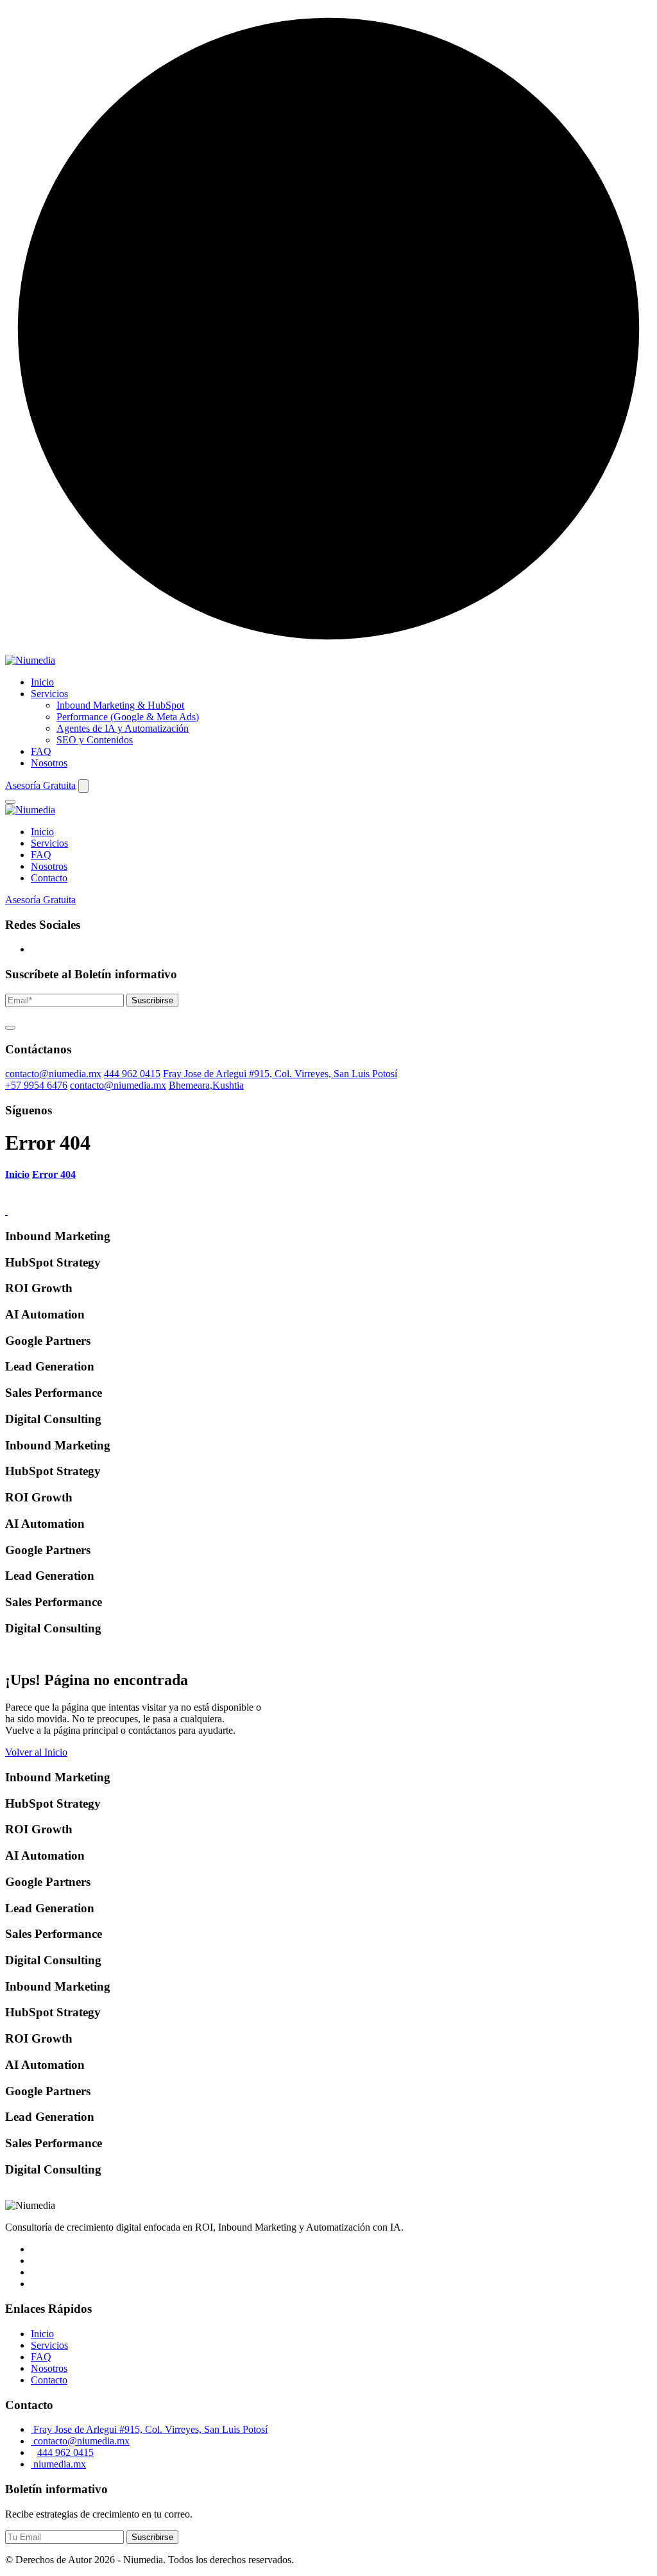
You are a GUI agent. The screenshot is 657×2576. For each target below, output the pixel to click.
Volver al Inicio (36, 1752)
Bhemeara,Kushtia (206, 1085)
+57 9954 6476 (36, 1085)
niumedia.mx (58, 2464)
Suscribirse (152, 1000)
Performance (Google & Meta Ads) (128, 717)
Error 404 (54, 1174)
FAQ (41, 751)
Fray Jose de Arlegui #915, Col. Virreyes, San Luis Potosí (280, 1074)
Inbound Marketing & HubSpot (120, 705)
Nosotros (49, 763)
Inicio (42, 682)
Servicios (49, 694)
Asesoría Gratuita (40, 785)
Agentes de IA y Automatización (123, 728)
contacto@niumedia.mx (53, 1074)
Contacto (49, 878)
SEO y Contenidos (95, 740)
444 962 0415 (132, 1074)
